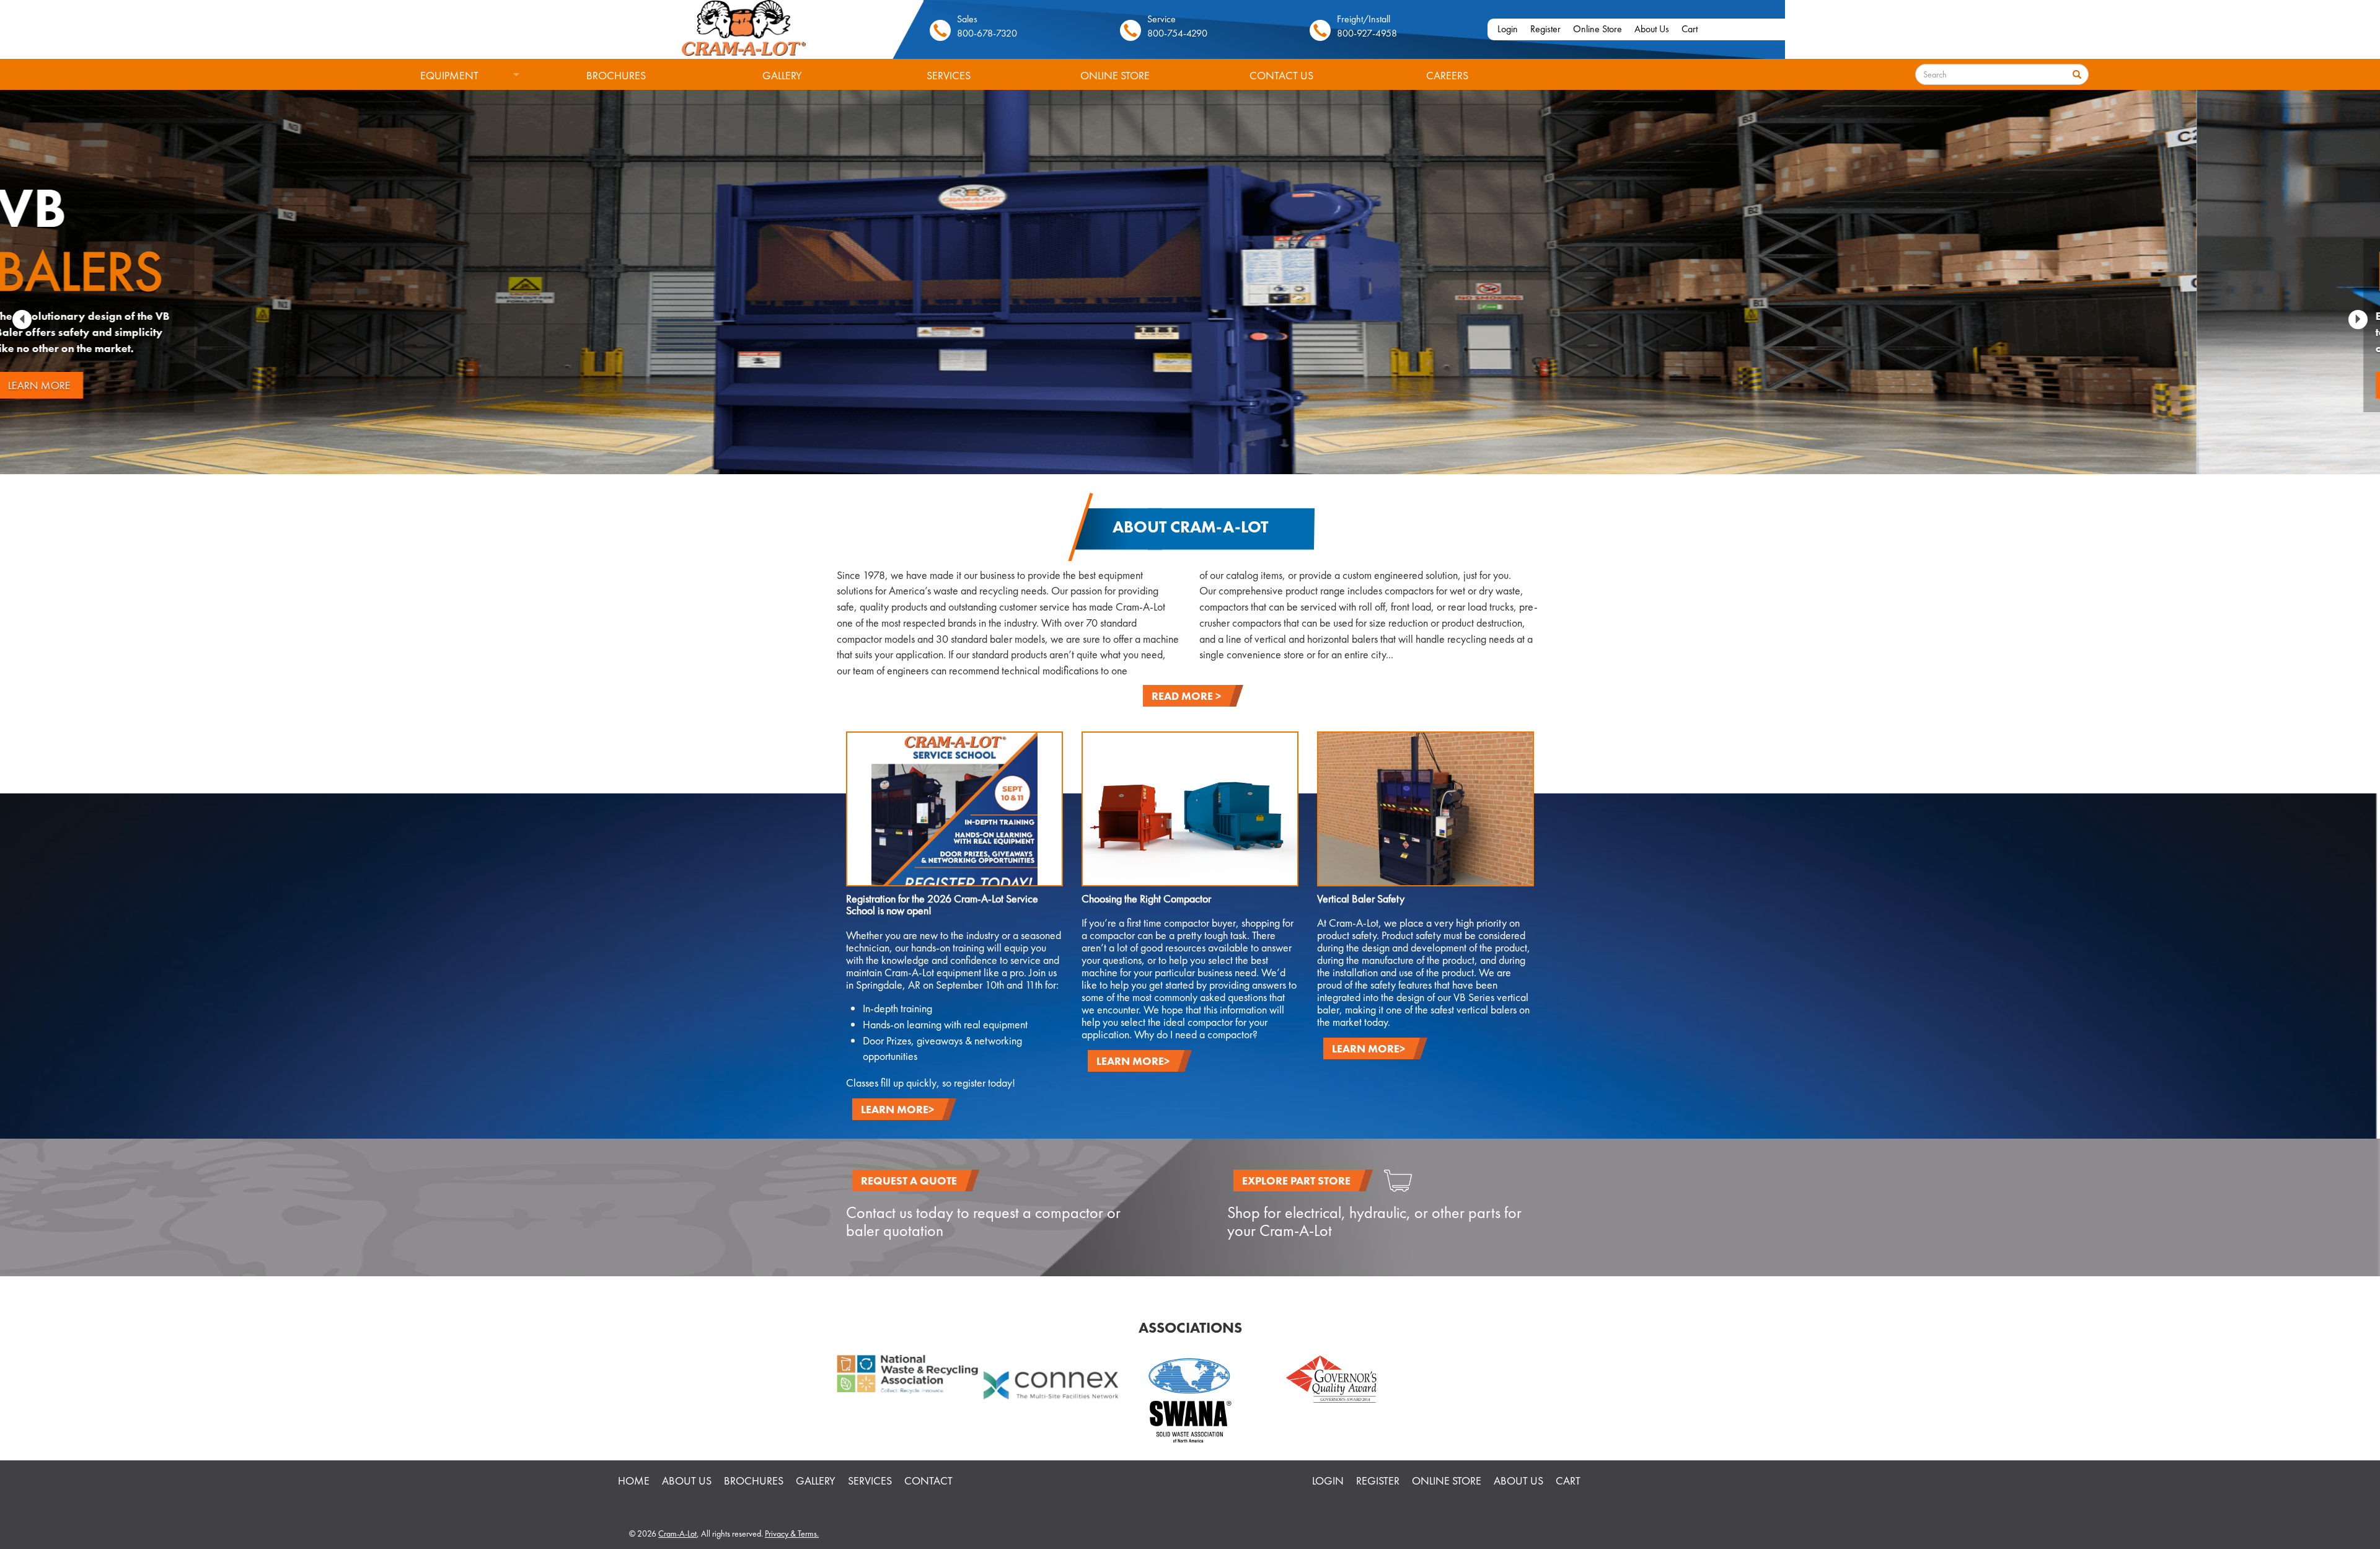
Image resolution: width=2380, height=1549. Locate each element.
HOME (634, 1481)
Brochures (754, 1481)
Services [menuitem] (949, 75)
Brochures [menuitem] (616, 75)
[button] (22, 320)
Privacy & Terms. (792, 1534)
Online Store (1598, 29)
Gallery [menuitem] (782, 75)
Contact (928, 1481)
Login (1508, 29)
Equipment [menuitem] (422, 80)
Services (870, 1481)
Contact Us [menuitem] (1281, 75)
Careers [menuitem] (1447, 75)
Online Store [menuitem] (1115, 75)
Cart (1690, 29)
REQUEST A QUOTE (909, 1181)
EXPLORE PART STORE (1296, 1181)
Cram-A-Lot (677, 1534)
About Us (1652, 29)
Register (1545, 29)
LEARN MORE (223, 385)
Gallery (816, 1481)
